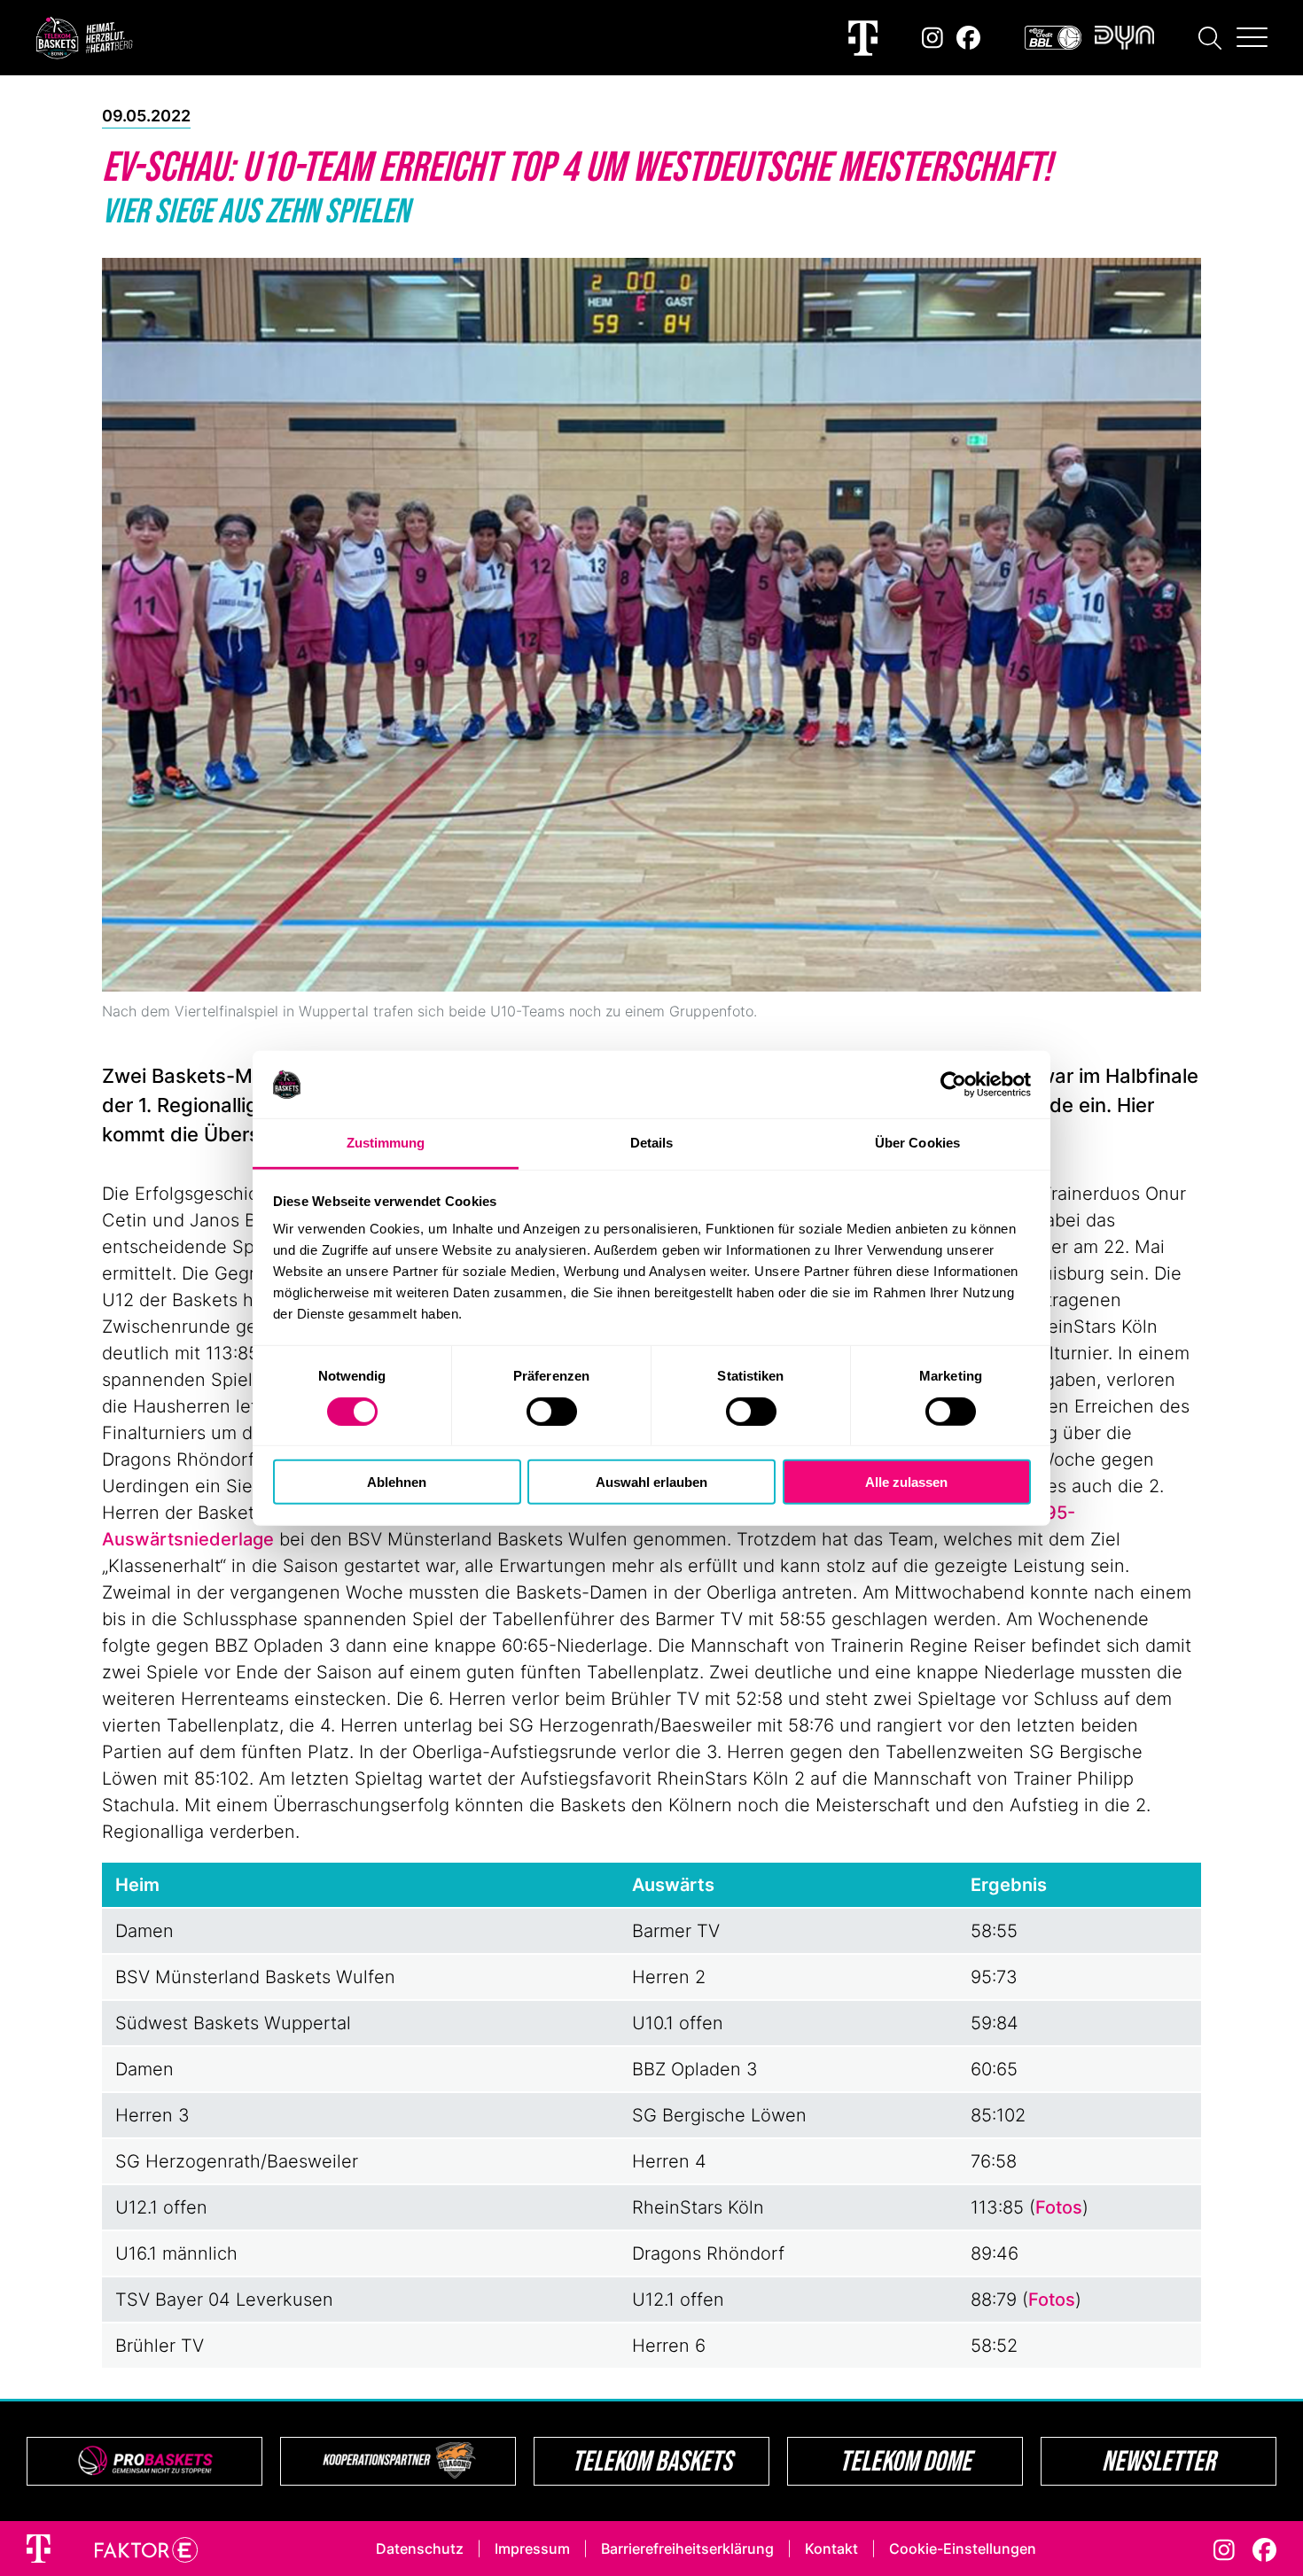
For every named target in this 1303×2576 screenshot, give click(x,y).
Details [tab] (652, 1143)
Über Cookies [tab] (917, 1143)
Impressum (532, 2549)
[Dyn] (1124, 38)
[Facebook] (968, 38)
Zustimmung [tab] (386, 1143)
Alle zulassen (906, 1482)
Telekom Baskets (652, 2460)
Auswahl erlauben (651, 1482)
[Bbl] (1053, 38)
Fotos (1059, 2207)
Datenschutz (420, 2549)
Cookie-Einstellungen (963, 2549)
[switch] (552, 1411)
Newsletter (1159, 2460)
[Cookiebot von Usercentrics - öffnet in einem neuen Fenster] (953, 1085)
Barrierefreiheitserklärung (687, 2549)
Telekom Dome (905, 2460)
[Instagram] (932, 38)
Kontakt (831, 2549)
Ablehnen (397, 1482)
